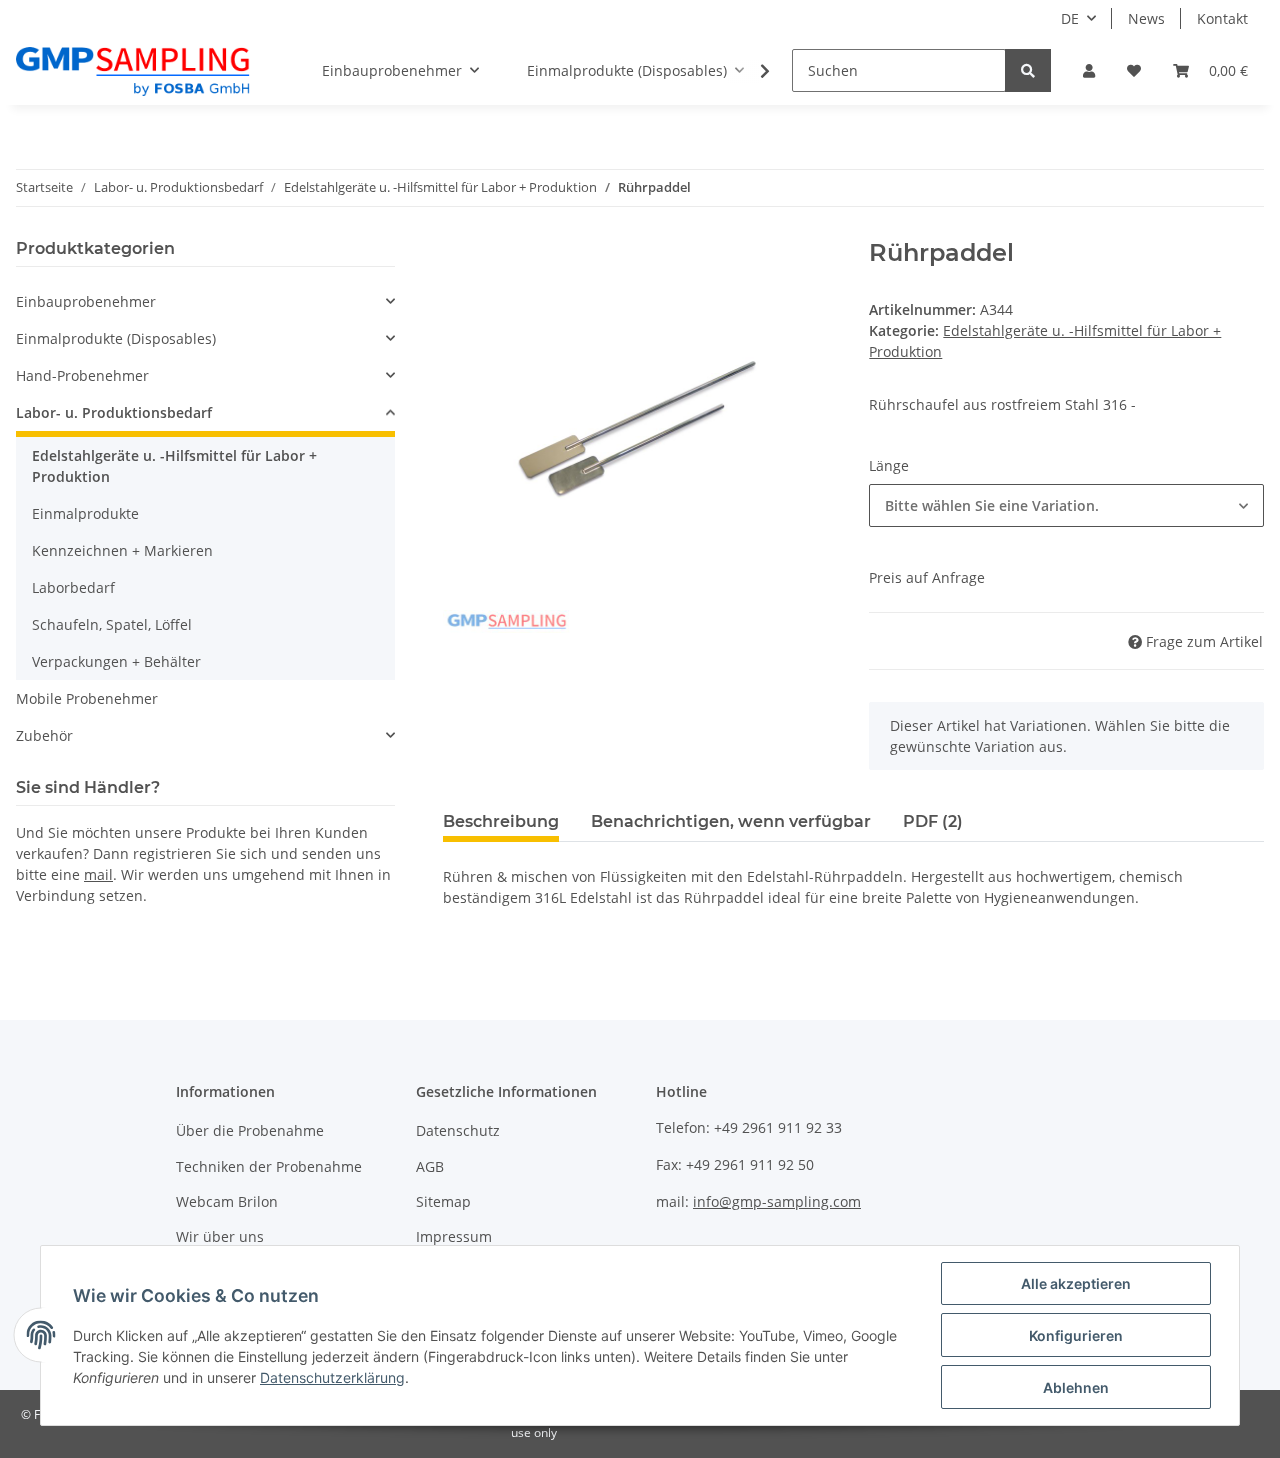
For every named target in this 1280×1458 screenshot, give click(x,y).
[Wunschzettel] (1134, 70)
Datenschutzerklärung (332, 1377)
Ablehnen (1076, 1387)
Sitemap (443, 1201)
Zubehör (44, 735)
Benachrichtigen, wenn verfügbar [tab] (731, 821)
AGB (430, 1166)
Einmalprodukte (85, 513)
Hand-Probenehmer (82, 375)
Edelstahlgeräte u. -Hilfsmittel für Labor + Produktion (174, 466)
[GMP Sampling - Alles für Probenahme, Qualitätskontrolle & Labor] (133, 71)
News (1146, 18)
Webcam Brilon (227, 1201)
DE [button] (1070, 18)
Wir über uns (220, 1236)
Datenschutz (458, 1130)
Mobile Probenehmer (87, 698)
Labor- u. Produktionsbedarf (114, 412)
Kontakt (1222, 18)
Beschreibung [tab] (501, 821)
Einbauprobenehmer (86, 301)
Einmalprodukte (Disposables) (116, 338)
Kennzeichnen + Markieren (122, 550)
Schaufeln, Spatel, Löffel (112, 624)
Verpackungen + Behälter (116, 661)
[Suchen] (1028, 70)
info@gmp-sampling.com (777, 1201)
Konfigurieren (1076, 1335)
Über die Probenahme (250, 1130)
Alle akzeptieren (1076, 1283)
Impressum (454, 1236)
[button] (1089, 70)
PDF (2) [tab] (933, 821)
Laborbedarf (73, 587)
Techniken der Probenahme (269, 1166)
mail (98, 874)
